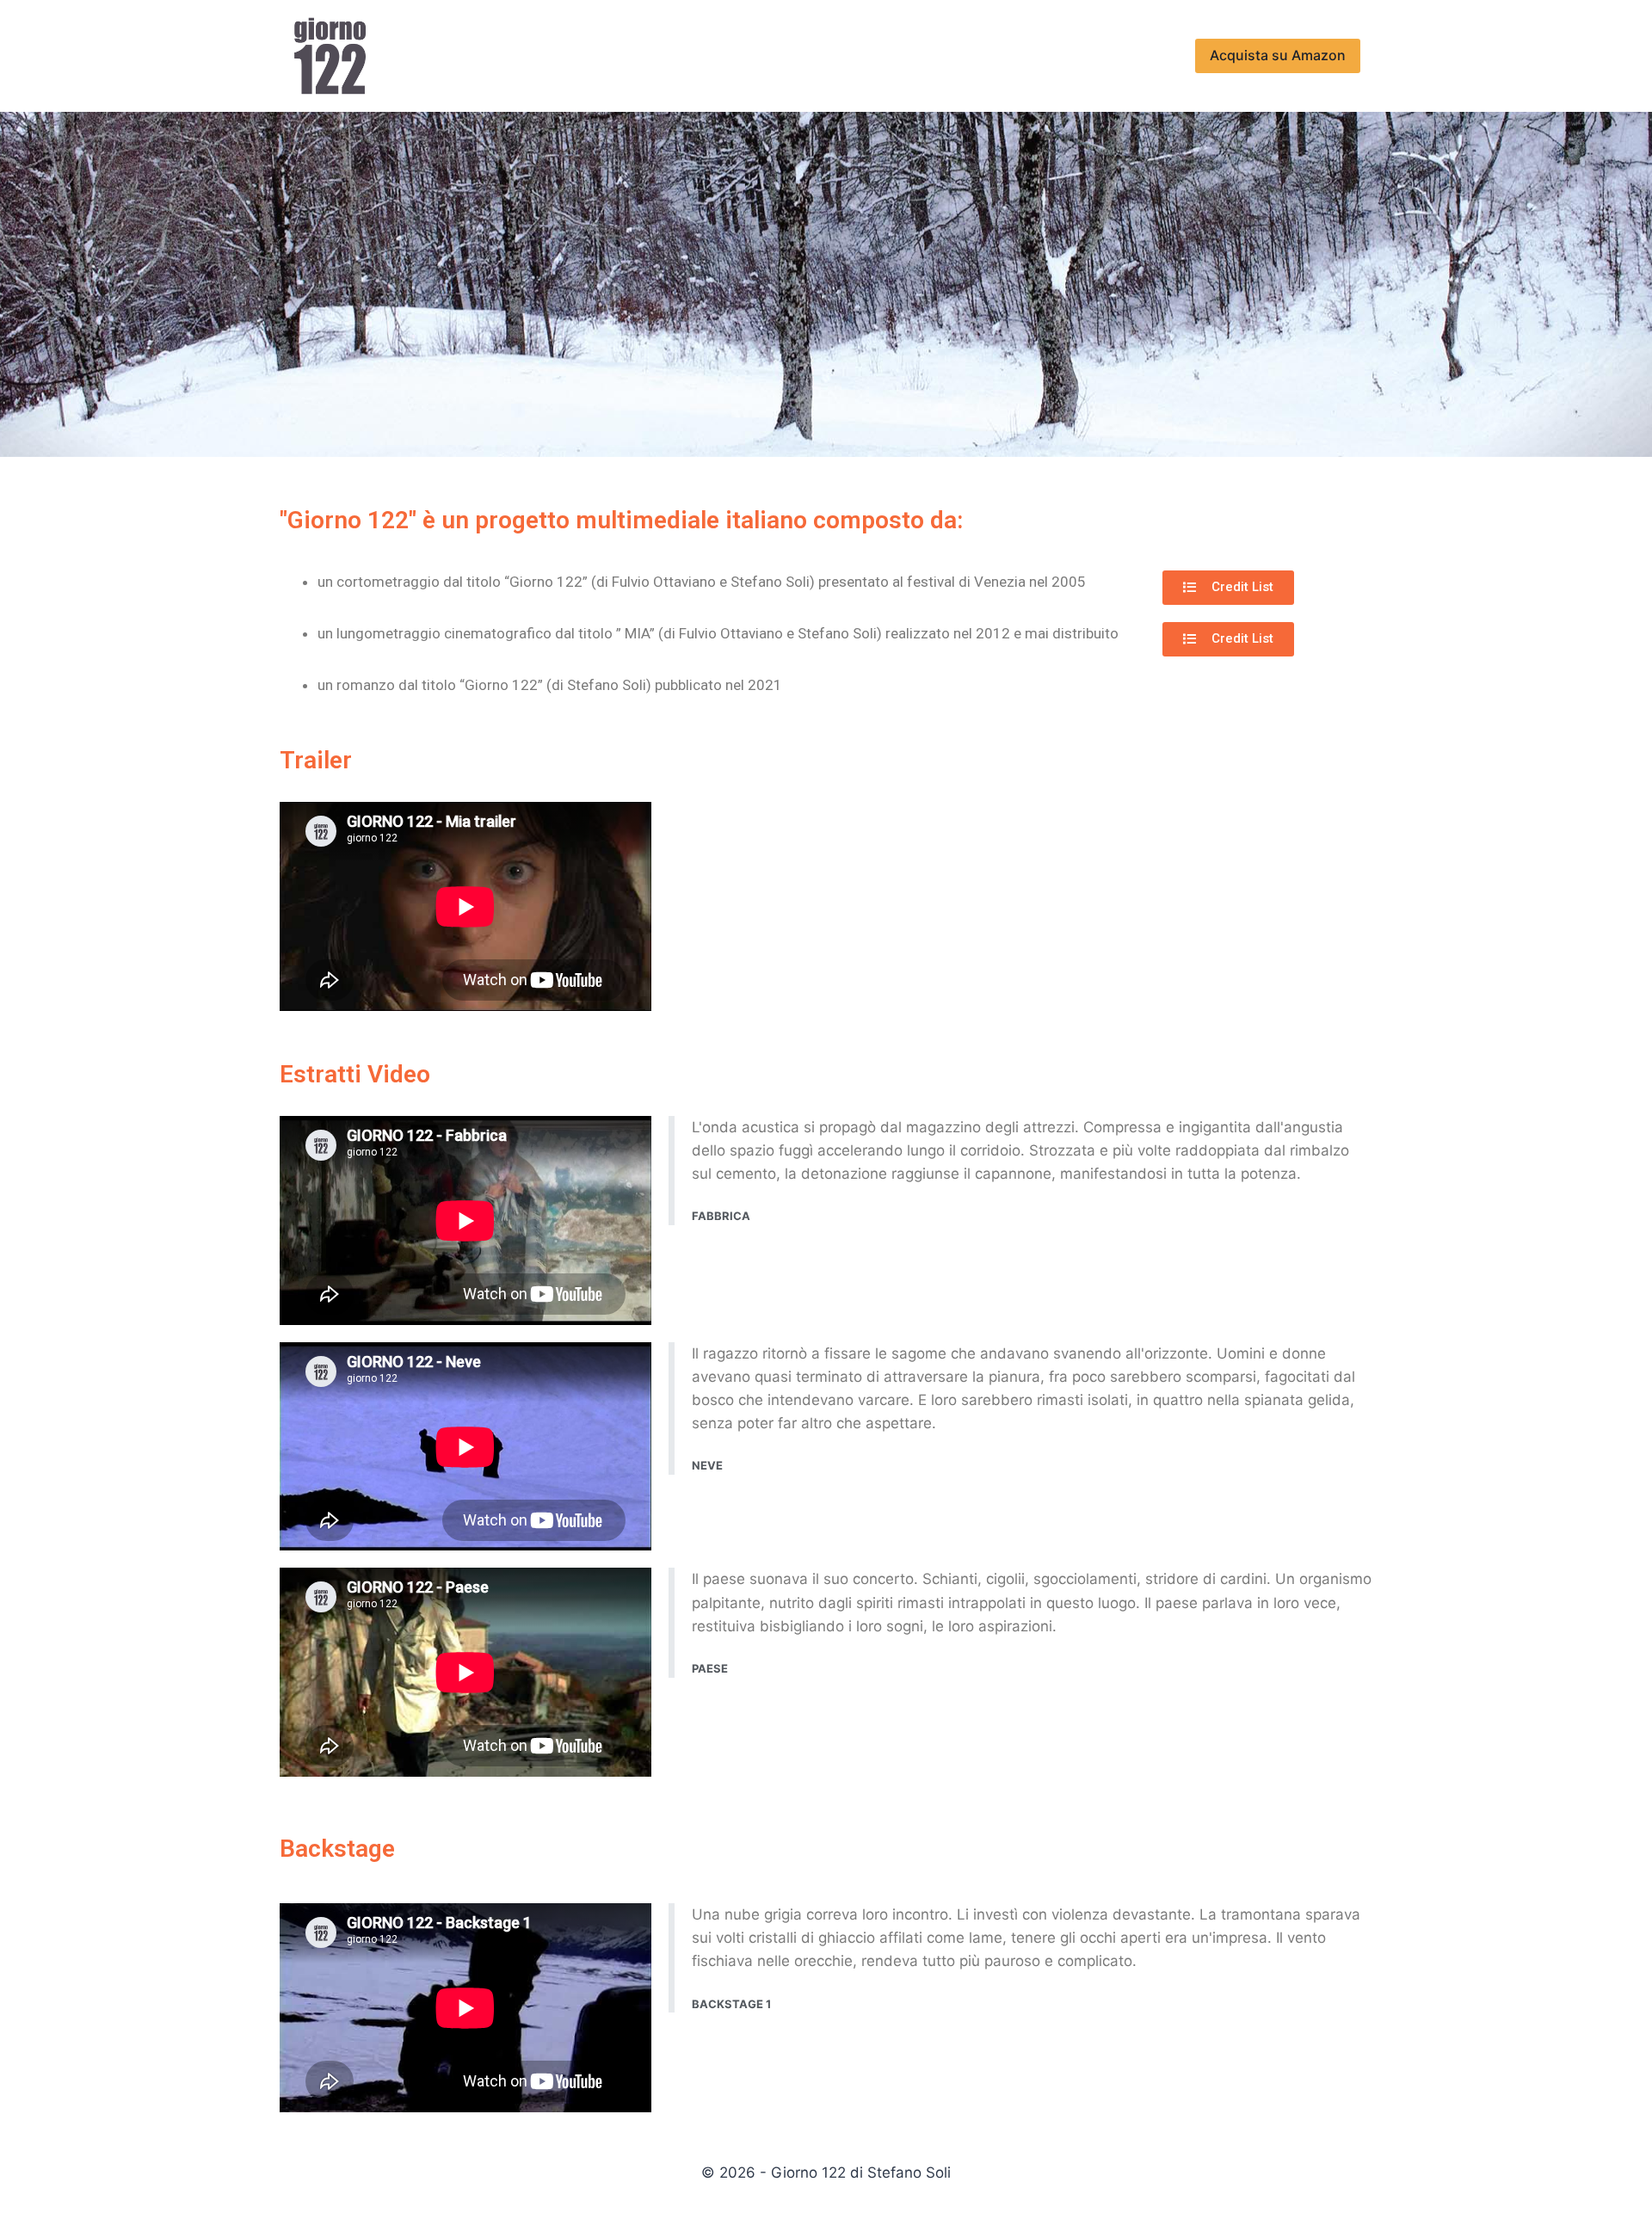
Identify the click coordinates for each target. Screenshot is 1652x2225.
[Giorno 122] (330, 56)
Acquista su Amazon (1278, 55)
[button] (1228, 588)
